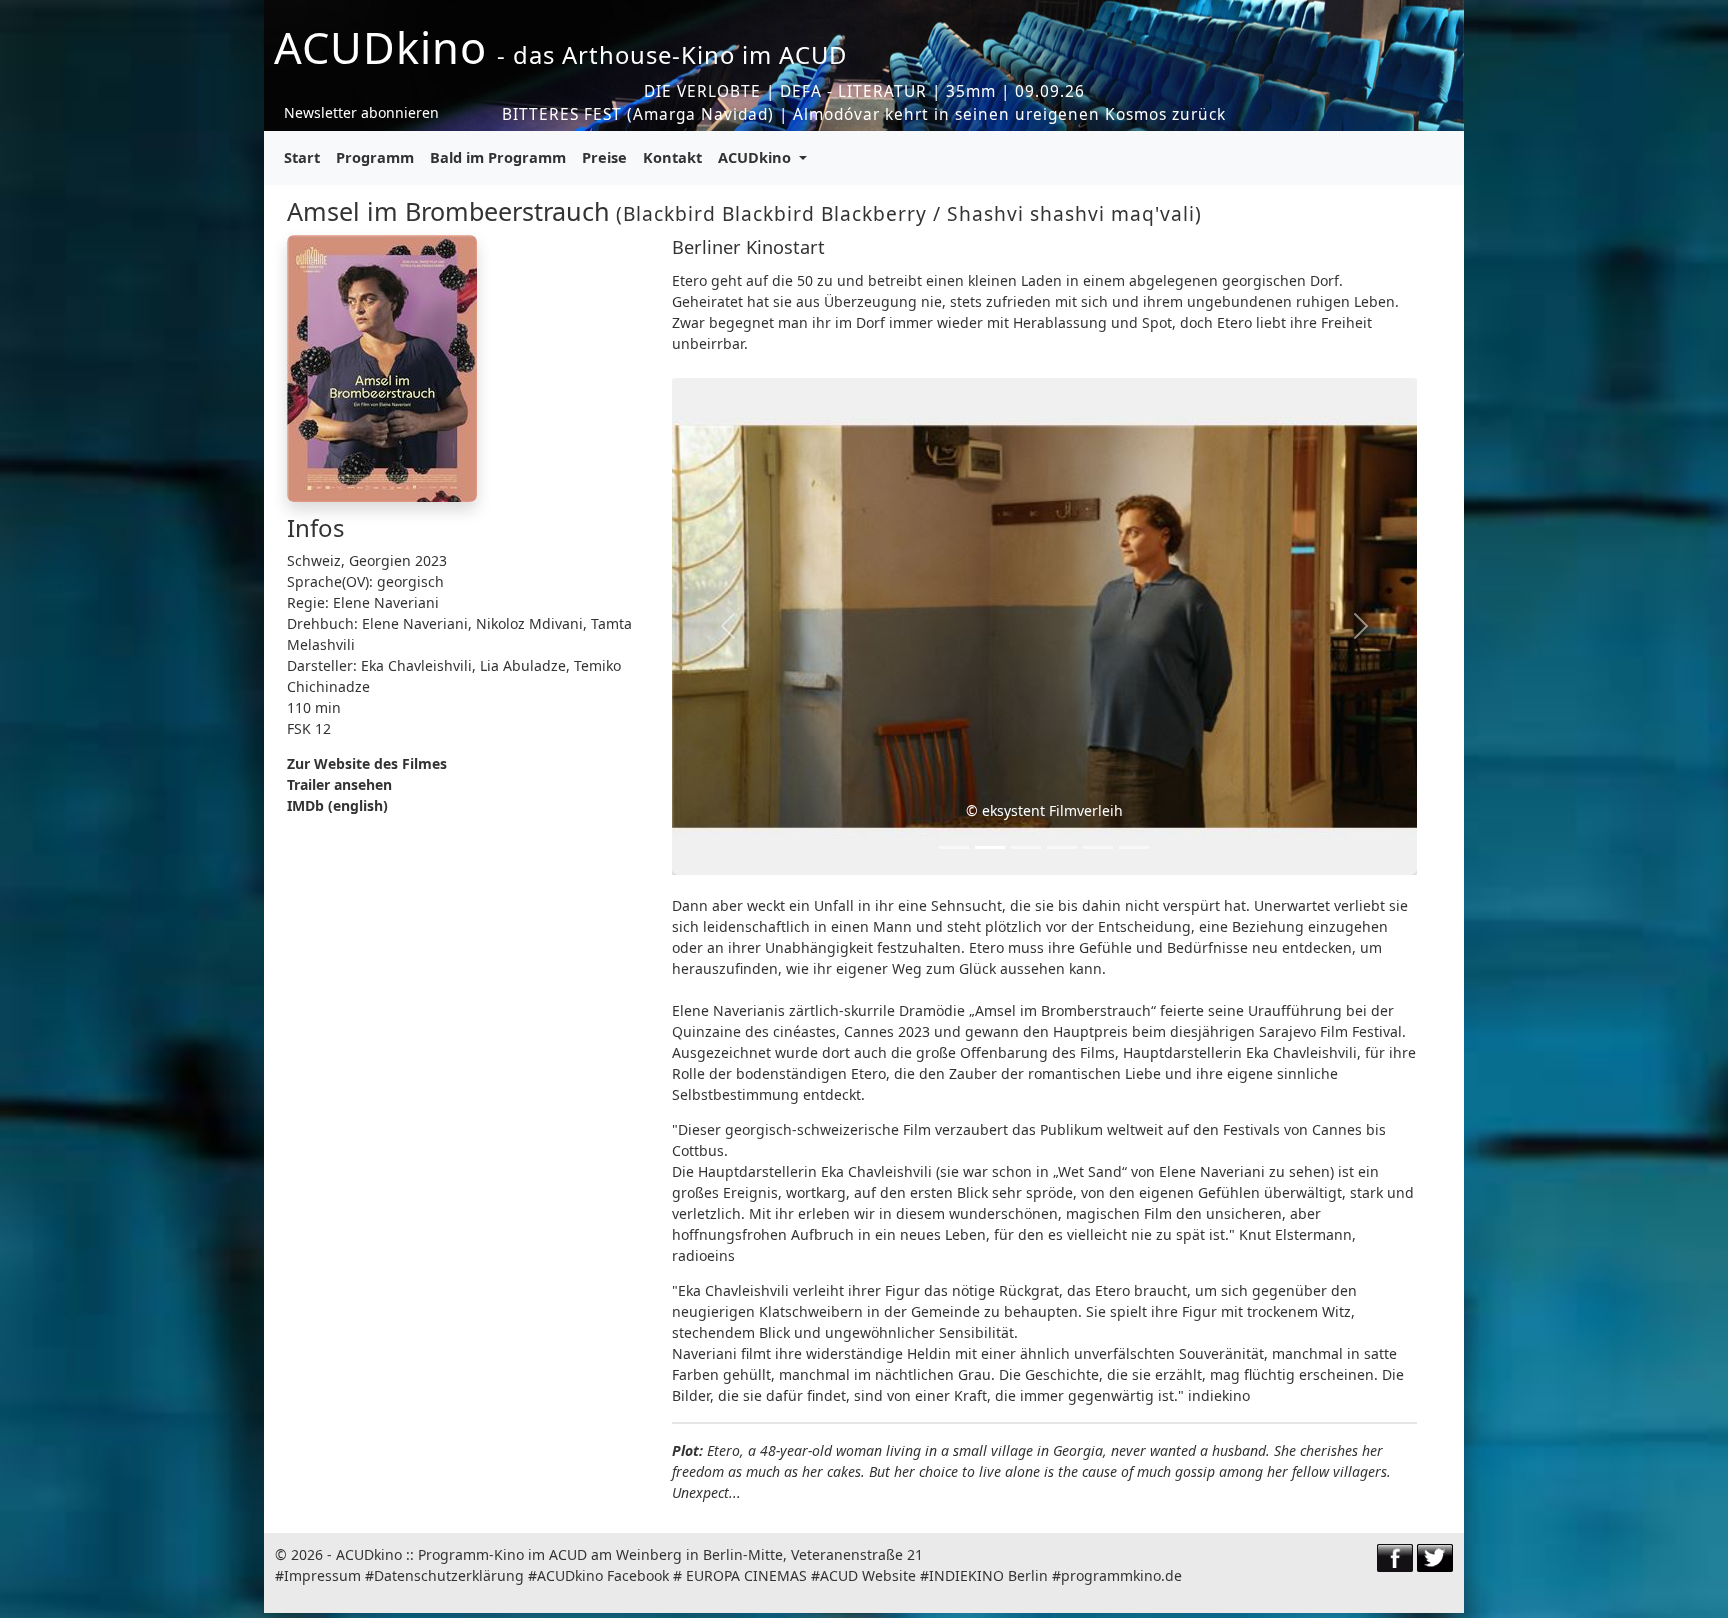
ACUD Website (868, 1575)
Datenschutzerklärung (449, 1575)
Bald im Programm (498, 157)
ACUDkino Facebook (603, 1575)
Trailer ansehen (339, 784)
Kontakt (672, 157)
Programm (375, 157)
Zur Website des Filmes (367, 763)
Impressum (322, 1575)
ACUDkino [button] (756, 157)
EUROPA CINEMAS (746, 1575)
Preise (604, 157)
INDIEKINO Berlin (988, 1575)
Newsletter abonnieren (361, 112)
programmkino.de (1121, 1575)
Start (302, 157)
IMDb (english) (337, 805)
